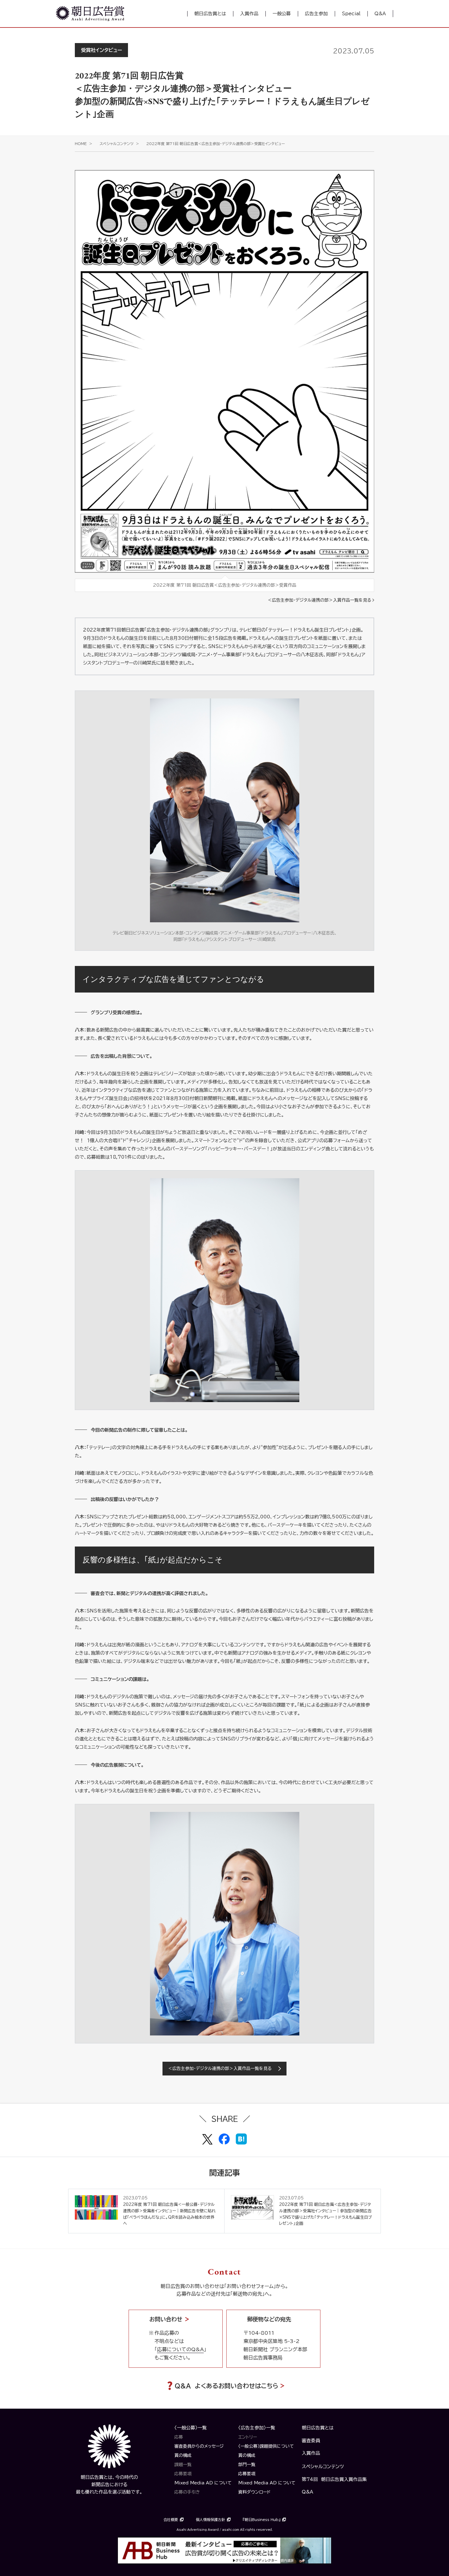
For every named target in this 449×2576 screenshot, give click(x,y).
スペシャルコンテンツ (117, 144)
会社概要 (171, 2520)
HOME (81, 144)
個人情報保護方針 (210, 2520)
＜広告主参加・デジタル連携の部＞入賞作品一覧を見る (319, 600)
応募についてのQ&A (180, 2349)
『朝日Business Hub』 (262, 2520)
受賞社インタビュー (101, 50)
